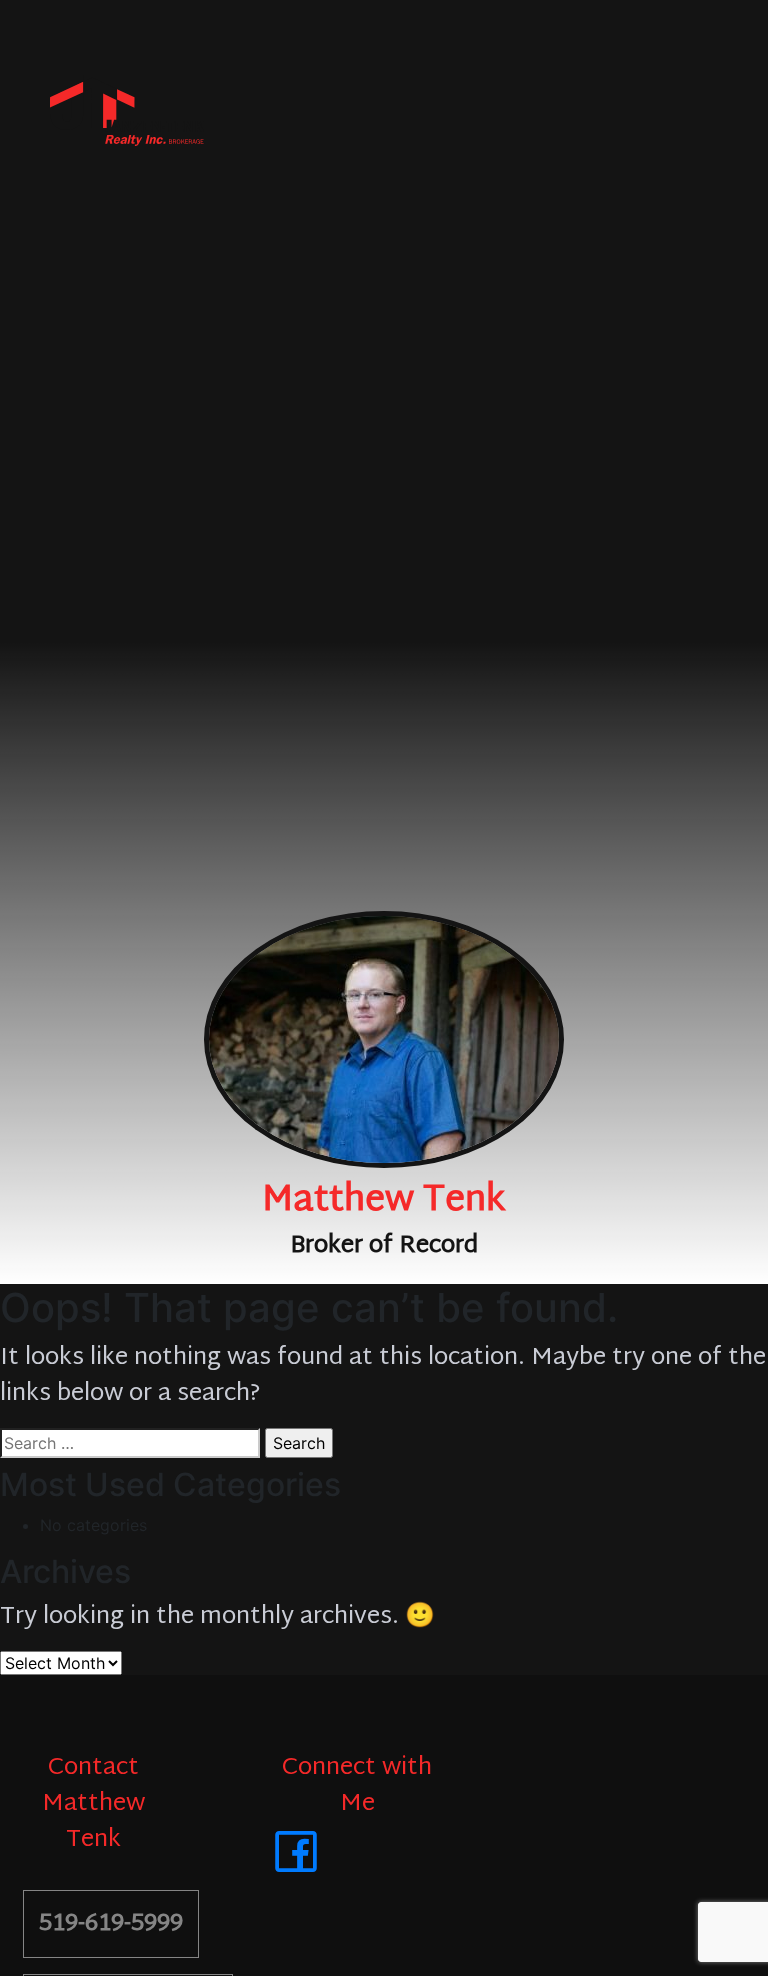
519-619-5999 (111, 1924)
